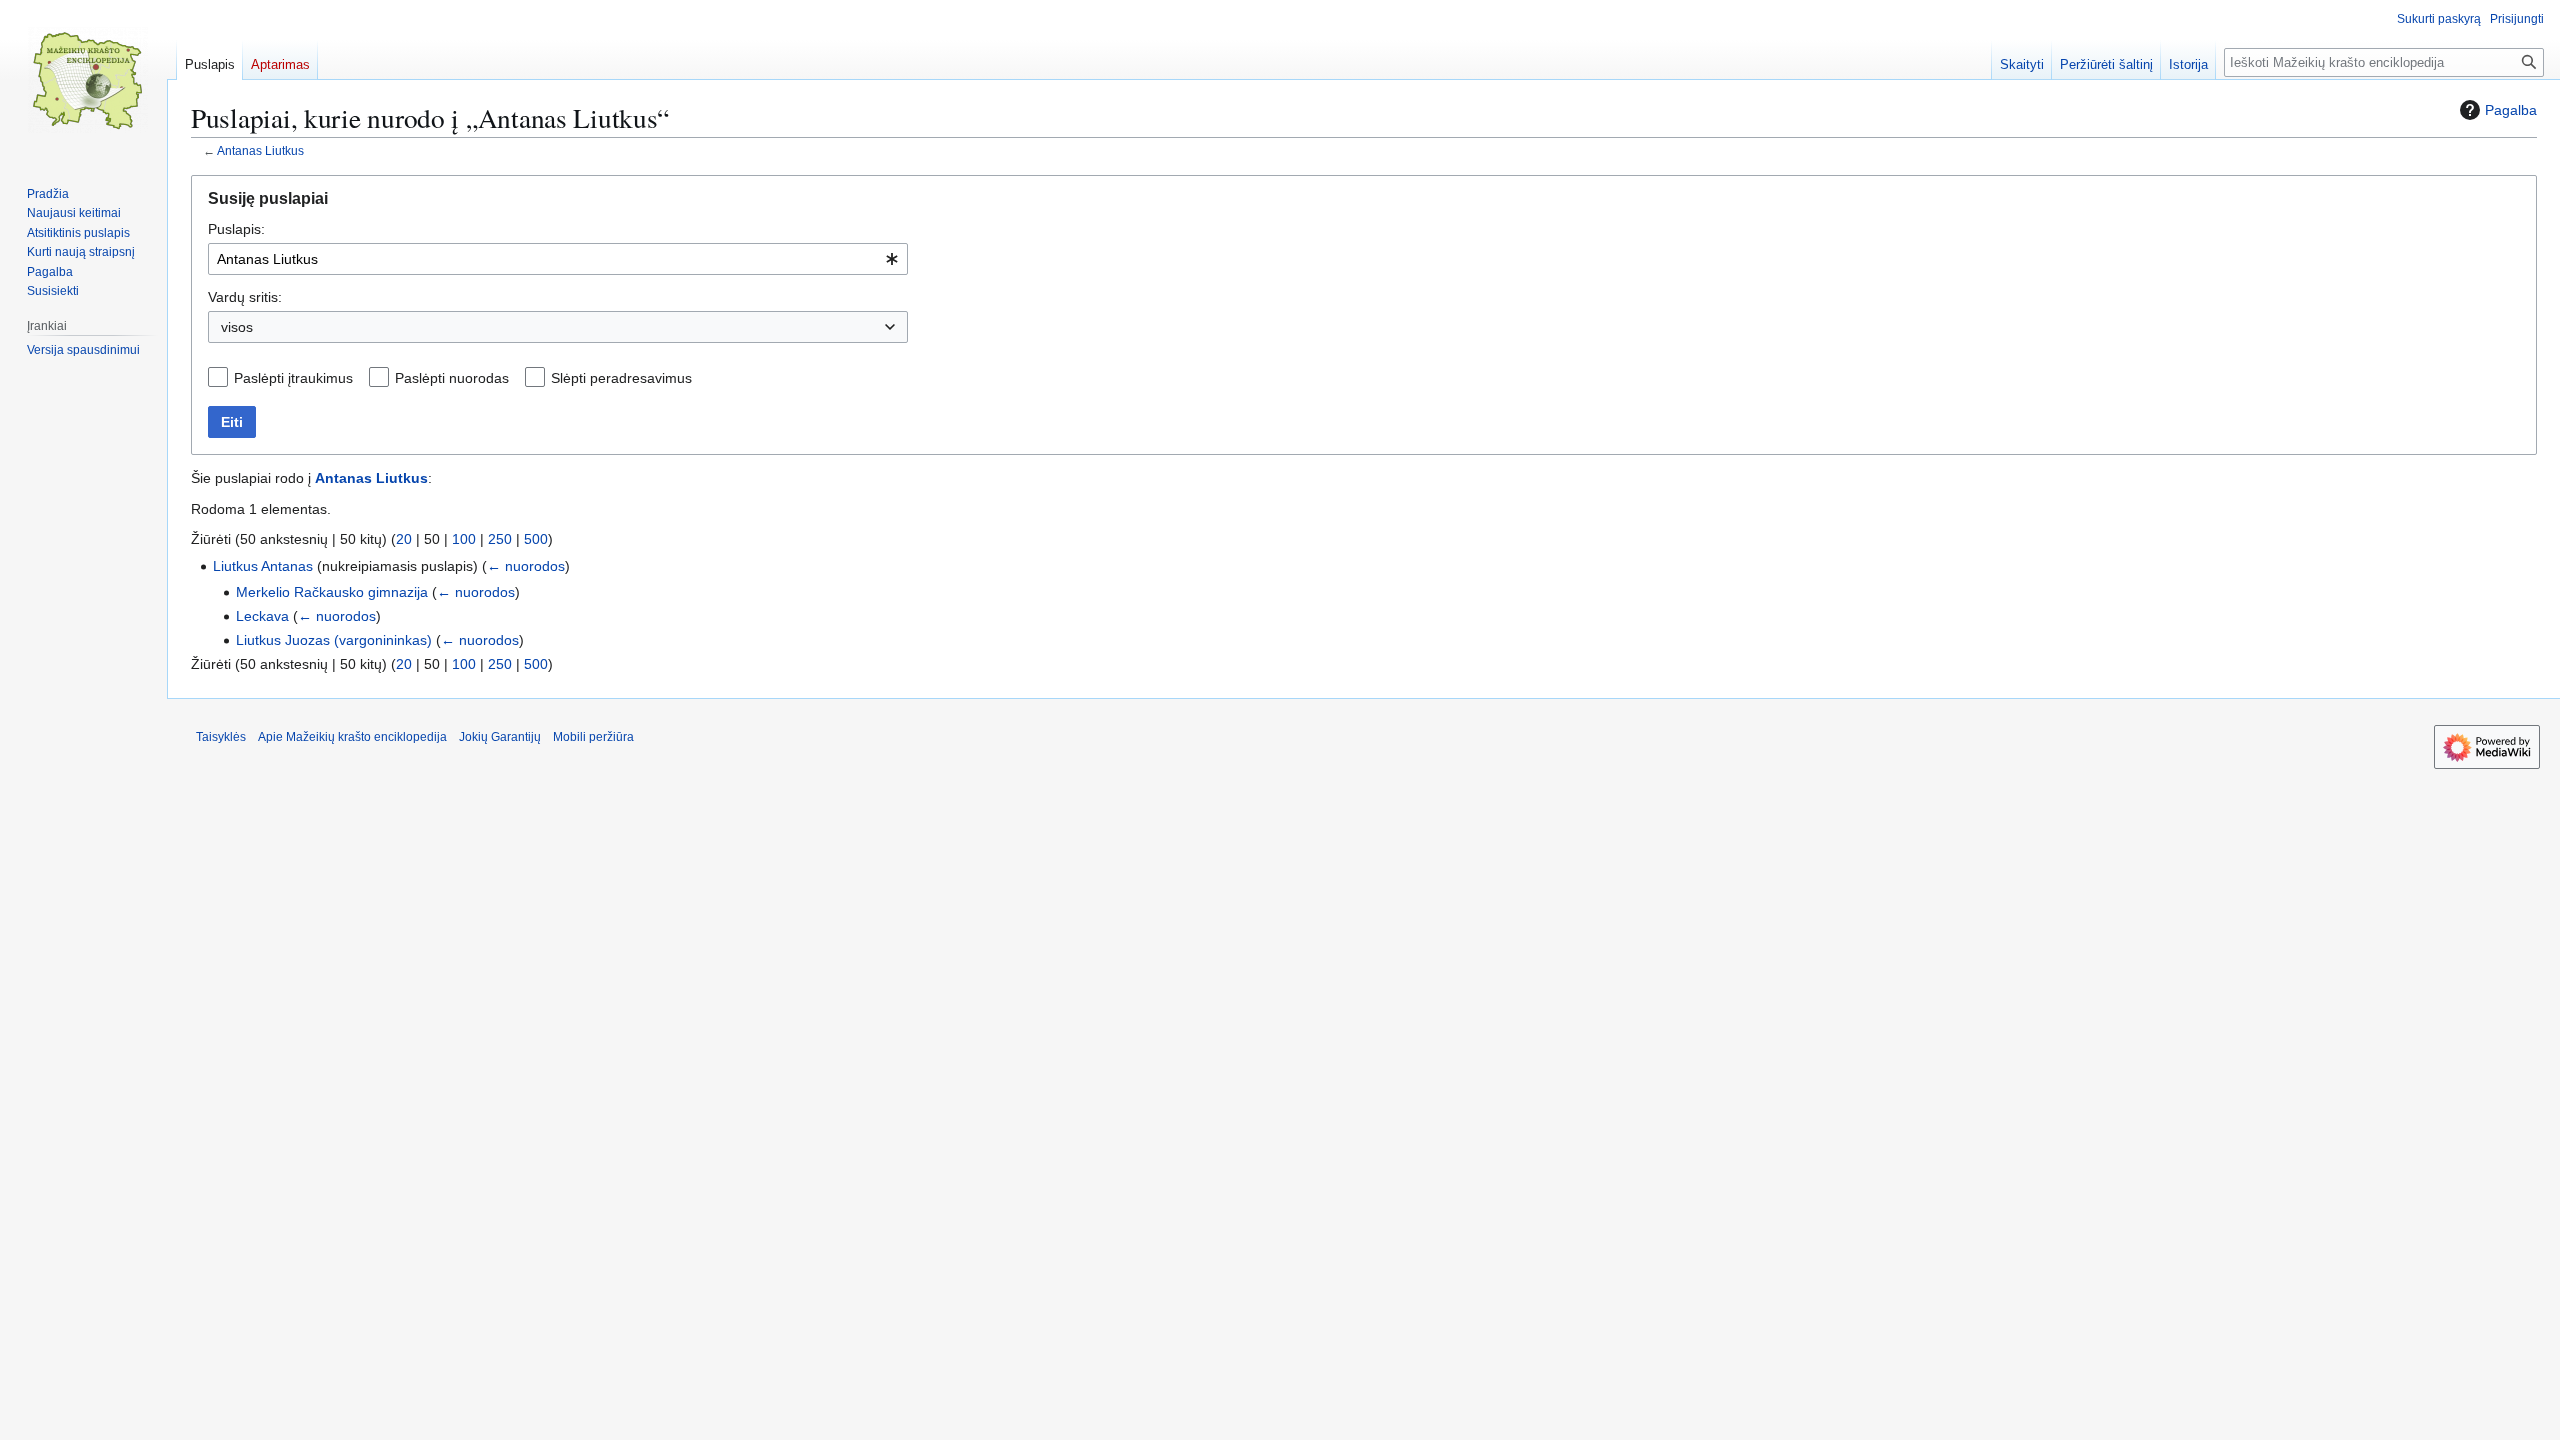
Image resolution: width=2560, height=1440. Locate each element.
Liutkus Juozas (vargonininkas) (334, 640)
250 (500, 539)
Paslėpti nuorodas (452, 378)
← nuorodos (526, 566)
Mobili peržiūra (593, 737)
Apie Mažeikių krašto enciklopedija (352, 737)
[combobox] (558, 259)
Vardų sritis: (245, 297)
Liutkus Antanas (263, 566)
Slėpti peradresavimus (621, 378)
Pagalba (2511, 110)
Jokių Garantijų (500, 737)
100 (464, 539)
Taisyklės (221, 737)
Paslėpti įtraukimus (293, 378)
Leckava (262, 616)
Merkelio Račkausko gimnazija (332, 592)
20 (404, 539)
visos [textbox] (237, 327)
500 (536, 539)
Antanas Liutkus (260, 150)
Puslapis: (236, 229)
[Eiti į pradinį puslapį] (88, 80)
